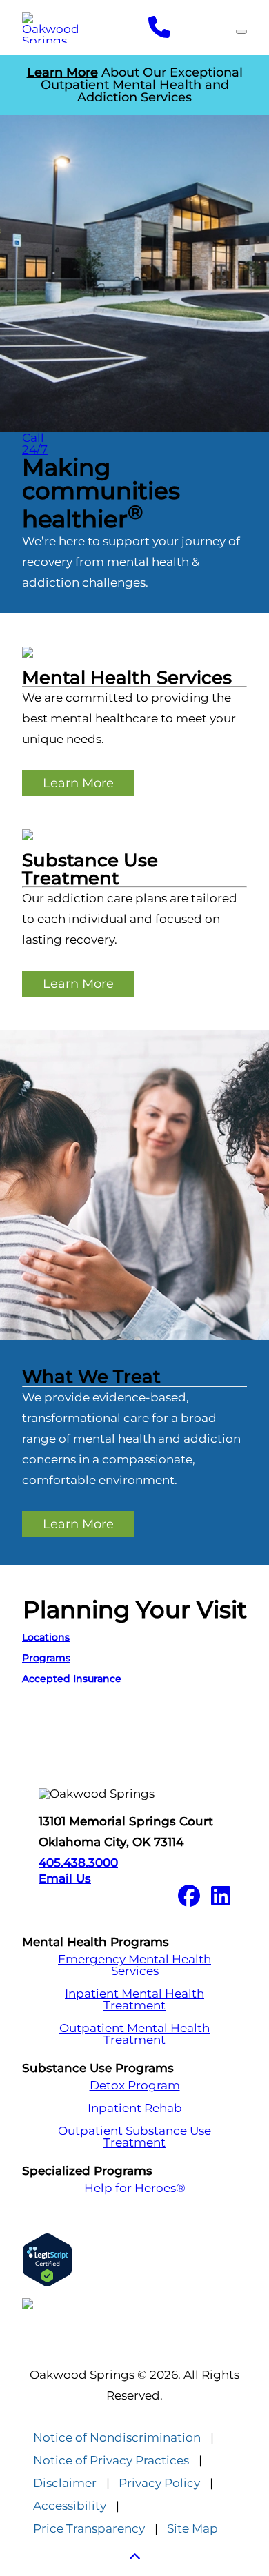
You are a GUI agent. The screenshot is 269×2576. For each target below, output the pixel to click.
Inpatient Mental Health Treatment (134, 2000)
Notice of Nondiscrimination (117, 2438)
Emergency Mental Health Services (134, 1965)
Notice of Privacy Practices (111, 2461)
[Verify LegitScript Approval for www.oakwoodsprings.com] (134, 2260)
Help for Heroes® (135, 2188)
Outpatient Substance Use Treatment (134, 2137)
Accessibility (70, 2506)
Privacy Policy (159, 2483)
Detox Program (135, 2086)
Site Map (192, 2529)
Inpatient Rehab (135, 2108)
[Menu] (241, 32)
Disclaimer (65, 2483)
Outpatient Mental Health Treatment (134, 2034)
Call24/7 (35, 444)
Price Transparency (89, 2529)
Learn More (78, 783)
